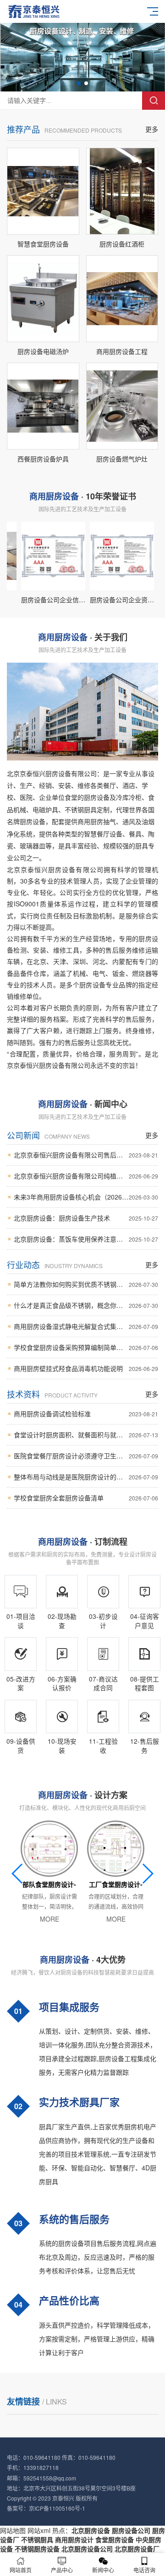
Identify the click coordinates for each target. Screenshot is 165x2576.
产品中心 (62, 2570)
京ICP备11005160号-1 (57, 2508)
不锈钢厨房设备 (37, 2549)
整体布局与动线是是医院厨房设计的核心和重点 (86, 1477)
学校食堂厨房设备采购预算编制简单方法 (86, 1347)
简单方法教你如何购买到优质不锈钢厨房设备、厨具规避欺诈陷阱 (86, 1284)
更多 (152, 129)
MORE (49, 1919)
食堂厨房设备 (115, 2539)
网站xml (39, 2530)
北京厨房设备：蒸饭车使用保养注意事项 (86, 1239)
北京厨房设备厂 (137, 2549)
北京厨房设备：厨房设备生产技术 (86, 1218)
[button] (79, 83)
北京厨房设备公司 (87, 2549)
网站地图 (13, 2530)
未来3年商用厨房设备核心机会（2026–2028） (86, 1197)
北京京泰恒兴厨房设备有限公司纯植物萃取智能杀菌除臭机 (86, 1176)
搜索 (154, 101)
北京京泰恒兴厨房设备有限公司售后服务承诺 (86, 1155)
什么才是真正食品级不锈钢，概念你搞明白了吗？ (86, 1305)
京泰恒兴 (63, 2498)
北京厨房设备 (91, 2530)
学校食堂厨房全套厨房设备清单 (86, 1498)
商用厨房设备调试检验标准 (86, 1414)
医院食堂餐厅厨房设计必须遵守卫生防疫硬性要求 (86, 1456)
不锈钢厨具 (37, 2539)
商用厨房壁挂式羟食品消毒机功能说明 (86, 1368)
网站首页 (21, 2570)
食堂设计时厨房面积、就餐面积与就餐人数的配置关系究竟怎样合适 (86, 1435)
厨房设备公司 (131, 2530)
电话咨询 (144, 2570)
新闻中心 (103, 2570)
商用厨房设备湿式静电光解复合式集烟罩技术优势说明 (86, 1326)
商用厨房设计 (74, 2539)
